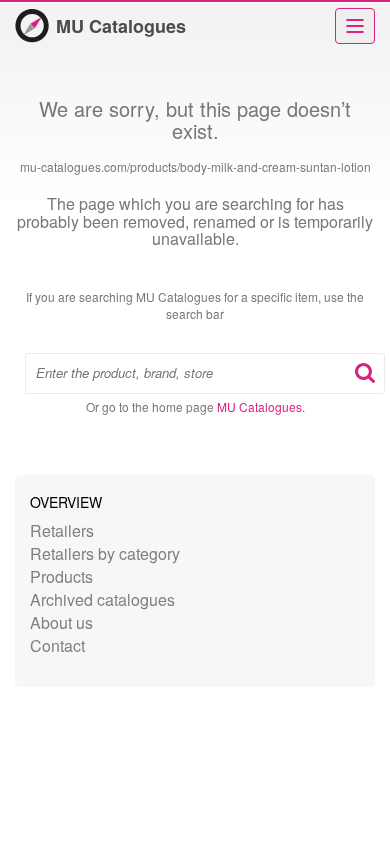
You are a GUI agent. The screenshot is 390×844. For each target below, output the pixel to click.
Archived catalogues (102, 599)
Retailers (62, 530)
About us (61, 622)
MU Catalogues (121, 26)
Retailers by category (105, 553)
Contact (57, 645)
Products (61, 576)
